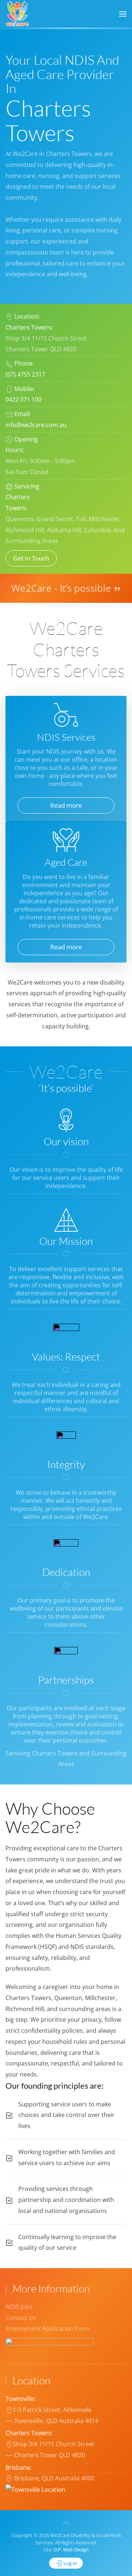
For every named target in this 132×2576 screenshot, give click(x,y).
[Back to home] (18, 14)
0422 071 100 (23, 399)
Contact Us (21, 2318)
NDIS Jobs (19, 2307)
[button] (123, 14)
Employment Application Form (47, 2328)
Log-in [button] (70, 2563)
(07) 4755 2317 (25, 374)
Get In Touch (31, 558)
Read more (66, 805)
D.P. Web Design (71, 2550)
